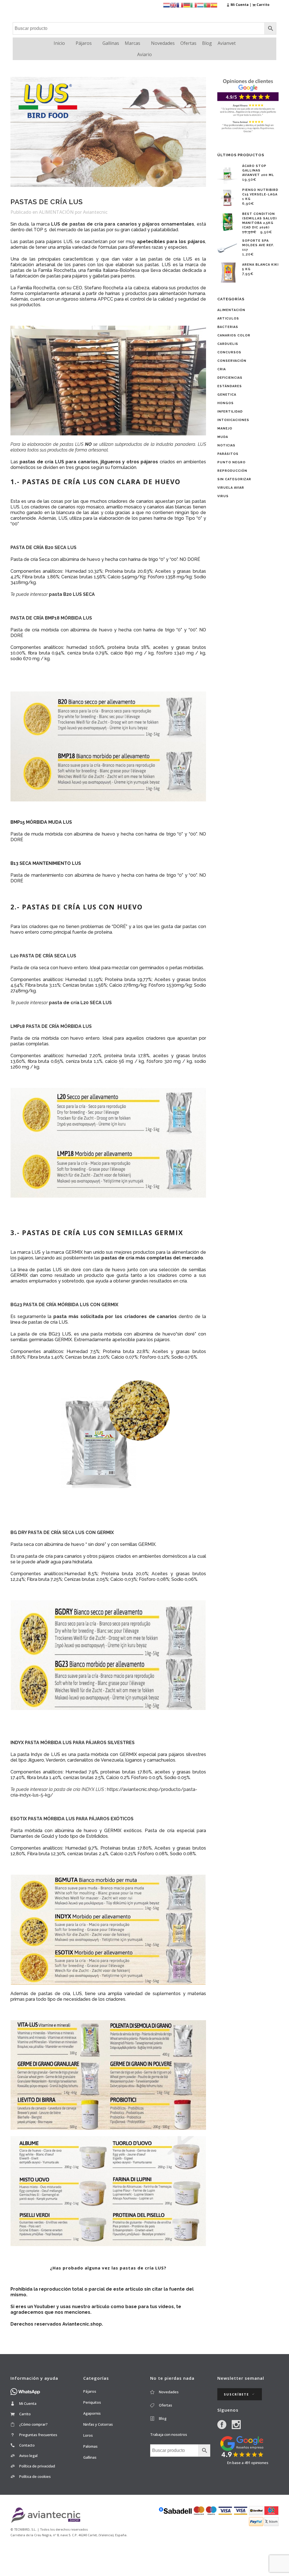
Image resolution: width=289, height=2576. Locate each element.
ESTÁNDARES (230, 386)
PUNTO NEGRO (231, 462)
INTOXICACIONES (233, 420)
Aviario (144, 54)
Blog (207, 43)
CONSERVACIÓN (232, 361)
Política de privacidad (37, 2466)
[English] (173, 5)
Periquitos (92, 2402)
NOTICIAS (226, 445)
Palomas (90, 2446)
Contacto (27, 2445)
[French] (180, 5)
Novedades (163, 43)
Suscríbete (236, 2394)
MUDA (223, 437)
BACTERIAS (228, 327)
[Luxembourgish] (200, 5)
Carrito (25, 2414)
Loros (88, 2435)
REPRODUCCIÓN (232, 471)
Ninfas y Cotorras (98, 2424)
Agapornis (92, 2413)
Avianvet (227, 43)
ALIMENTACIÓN (56, 212)
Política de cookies (35, 2476)
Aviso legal (28, 2456)
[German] (187, 5)
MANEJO (225, 428)
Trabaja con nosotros (169, 2434)
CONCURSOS (229, 352)
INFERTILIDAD (230, 412)
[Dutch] (167, 5)
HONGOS (225, 403)
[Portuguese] (207, 5)
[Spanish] (214, 5)
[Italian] (194, 5)
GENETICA (227, 395)
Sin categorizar (234, 479)
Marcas (133, 43)
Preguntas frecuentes (38, 2435)
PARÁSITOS (228, 454)
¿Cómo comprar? (33, 2424)
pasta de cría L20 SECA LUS (80, 1003)
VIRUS (223, 496)
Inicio (59, 43)
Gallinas (111, 43)
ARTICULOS (228, 319)
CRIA (222, 369)
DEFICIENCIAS (230, 378)
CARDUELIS (228, 344)
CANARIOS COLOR (234, 335)
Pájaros (84, 43)
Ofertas (188, 43)
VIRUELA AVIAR (231, 488)
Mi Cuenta (28, 2403)
